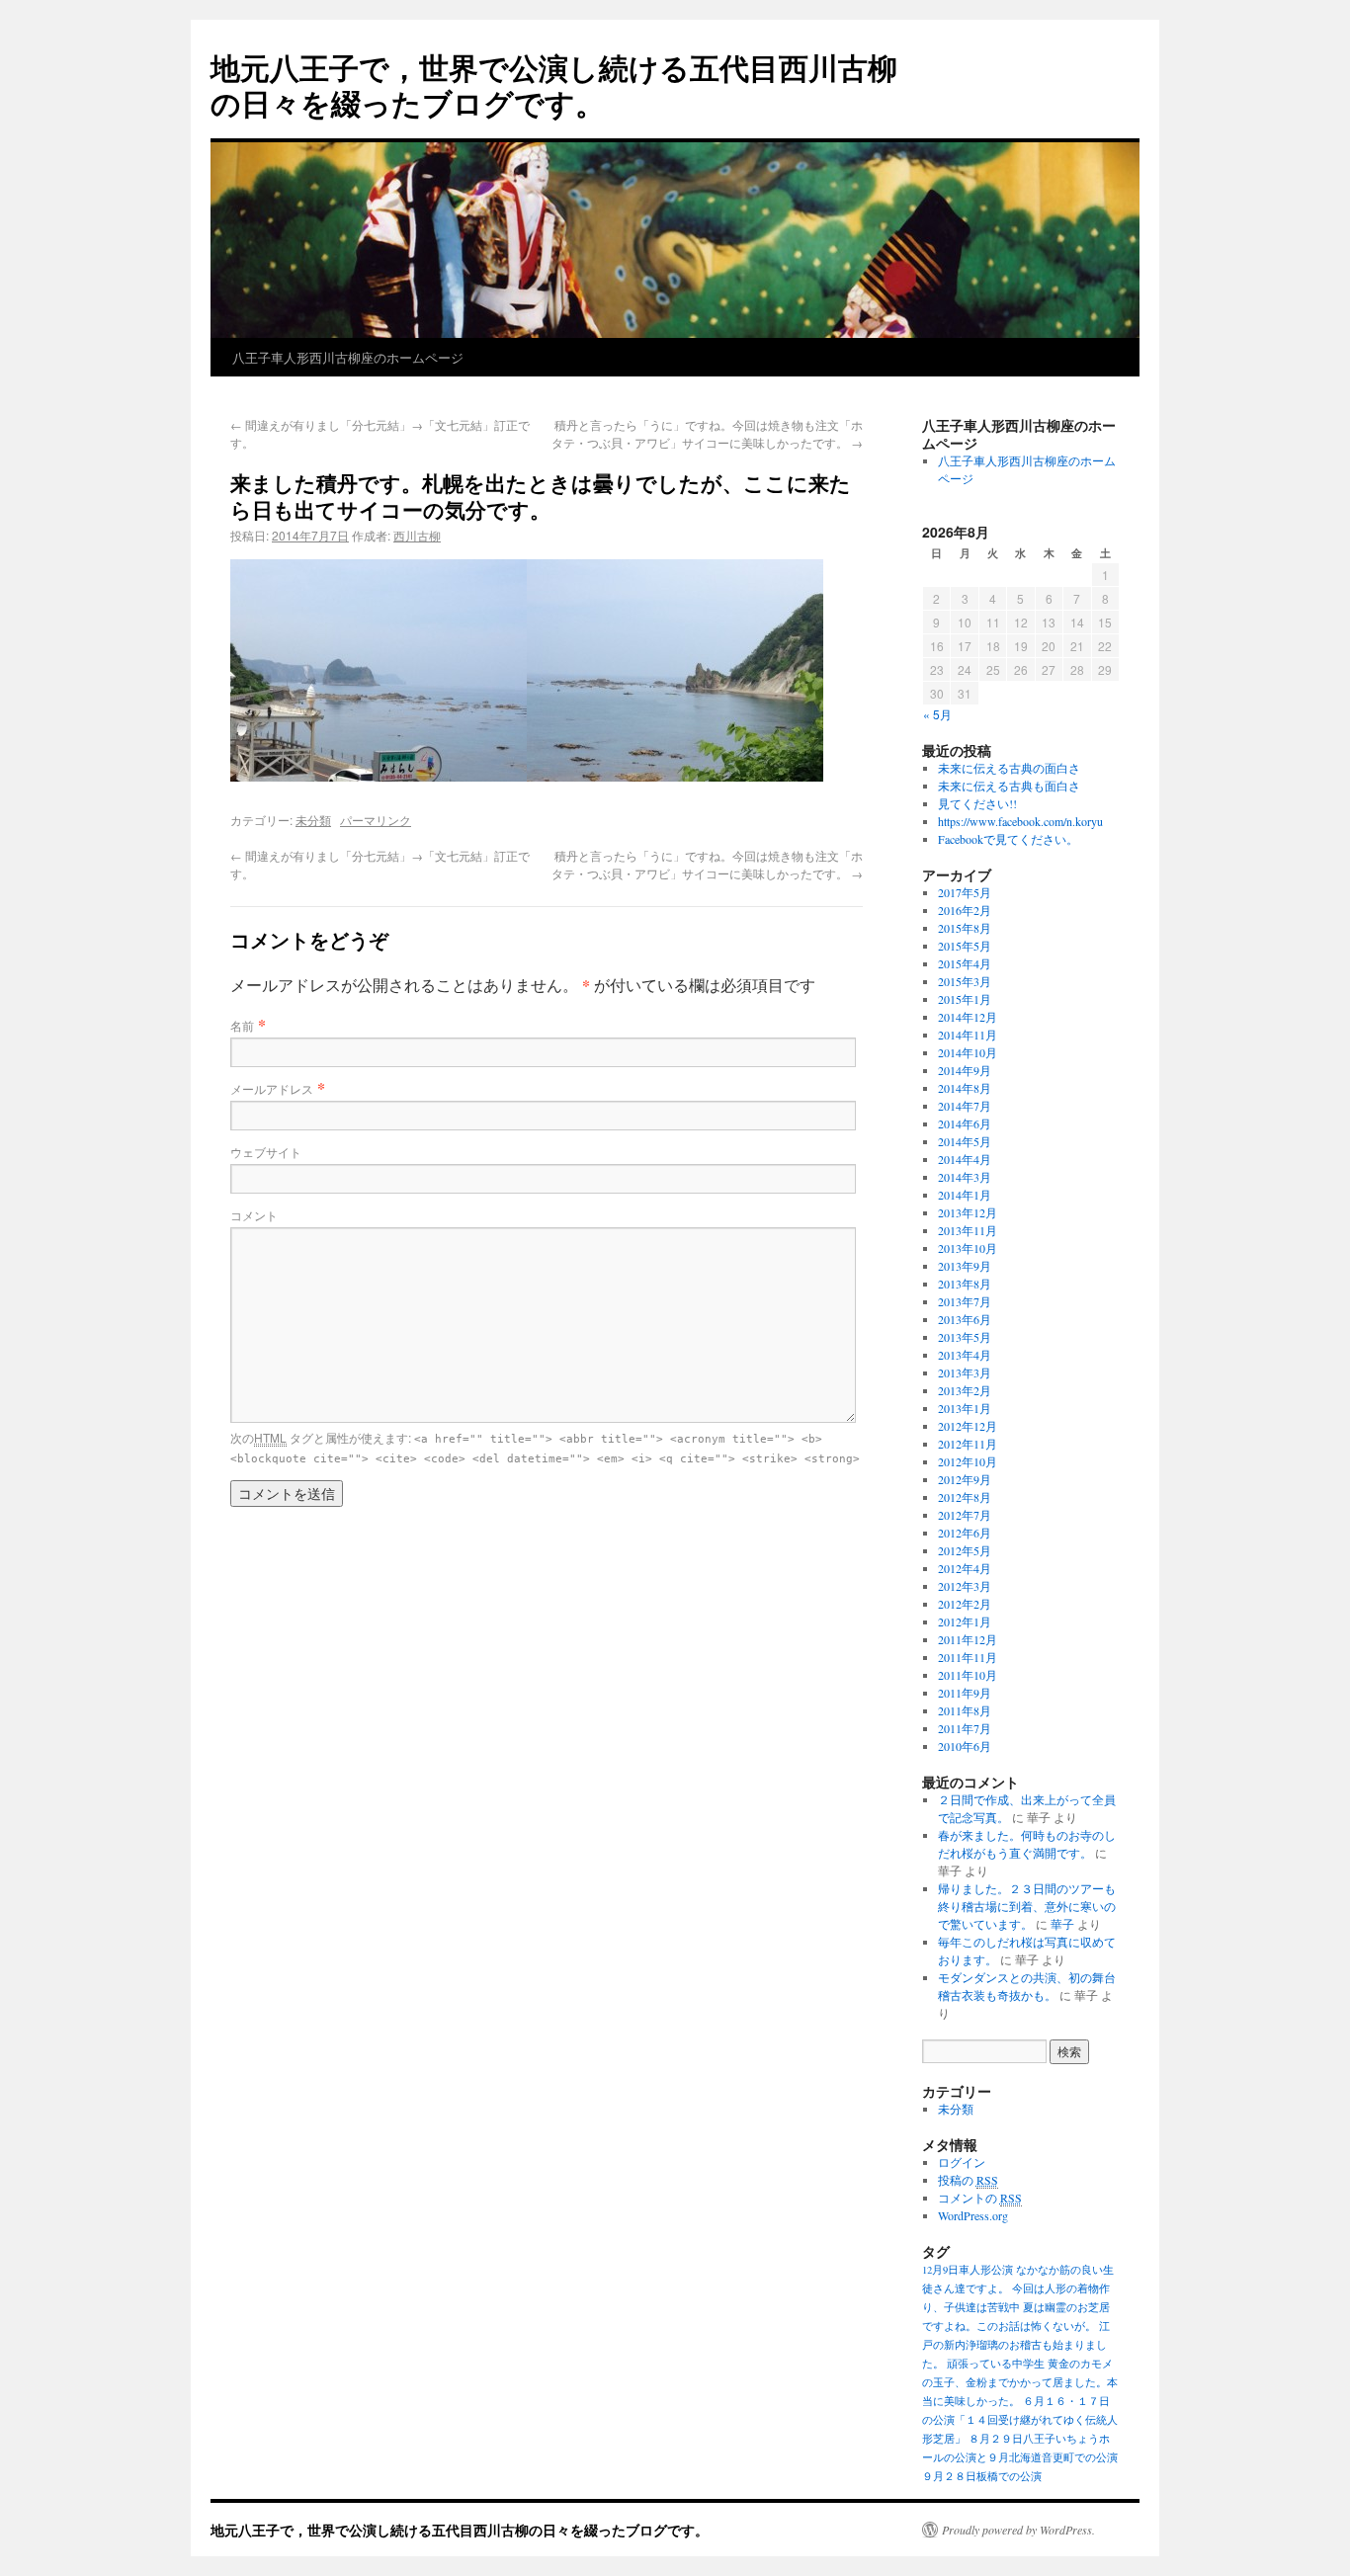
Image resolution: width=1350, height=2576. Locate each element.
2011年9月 (965, 1693)
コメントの (980, 2198)
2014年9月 (965, 1070)
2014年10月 (968, 1052)
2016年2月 (965, 910)
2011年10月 (968, 1675)
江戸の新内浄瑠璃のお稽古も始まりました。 (1016, 2345)
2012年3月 (965, 1586)
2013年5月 (965, 1337)
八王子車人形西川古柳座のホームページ (348, 357)
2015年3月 (965, 981)
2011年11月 (968, 1657)
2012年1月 (965, 1621)
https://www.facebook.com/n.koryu (1020, 821)
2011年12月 (968, 1639)
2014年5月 (965, 1141)
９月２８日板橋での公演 (982, 2476)
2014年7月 (965, 1106)
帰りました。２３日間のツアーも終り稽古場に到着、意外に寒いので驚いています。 (1027, 1906)
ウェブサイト (266, 1152)
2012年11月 (968, 1444)
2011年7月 (965, 1728)
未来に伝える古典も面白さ (1009, 786)
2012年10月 (968, 1461)
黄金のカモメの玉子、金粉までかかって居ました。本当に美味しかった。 (1020, 2382)
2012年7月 (965, 1515)
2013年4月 (965, 1355)
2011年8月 (965, 1710)
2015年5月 (965, 946)
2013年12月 (968, 1212)
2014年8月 (965, 1088)
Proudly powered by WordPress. (1018, 2530)
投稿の (968, 2180)
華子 (1062, 1924)
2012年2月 (965, 1604)
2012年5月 (965, 1550)
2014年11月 (968, 1035)
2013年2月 (965, 1390)
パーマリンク (376, 820)
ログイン (962, 2162)
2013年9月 (965, 1266)
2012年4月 (965, 1568)
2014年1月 (965, 1195)
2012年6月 (965, 1533)
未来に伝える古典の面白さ (1009, 768)
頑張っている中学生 (996, 2364)
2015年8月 (965, 928)
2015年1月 (965, 999)
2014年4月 (965, 1159)
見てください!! (977, 803)
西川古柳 (417, 535)
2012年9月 (965, 1479)
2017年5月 (965, 892)
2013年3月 (965, 1372)
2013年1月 (965, 1408)
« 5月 (937, 714)
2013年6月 (965, 1319)
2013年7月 (965, 1301)
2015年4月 (965, 963)
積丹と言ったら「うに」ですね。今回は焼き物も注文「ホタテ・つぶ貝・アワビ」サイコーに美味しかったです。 (707, 433)
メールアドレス (272, 1088)
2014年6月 (965, 1123)
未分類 (313, 820)
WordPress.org (973, 2215)
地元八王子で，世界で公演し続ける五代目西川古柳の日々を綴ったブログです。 (554, 84)
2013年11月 (968, 1230)
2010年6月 (965, 1746)
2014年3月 (965, 1177)
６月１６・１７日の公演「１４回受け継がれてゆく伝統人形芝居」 (1020, 2420)
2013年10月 (968, 1248)
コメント (254, 1215)
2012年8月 (965, 1497)
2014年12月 (968, 1017)
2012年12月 (968, 1426)
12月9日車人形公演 (968, 2270)
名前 (242, 1025)
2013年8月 (965, 1284)
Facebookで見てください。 (1008, 839)
